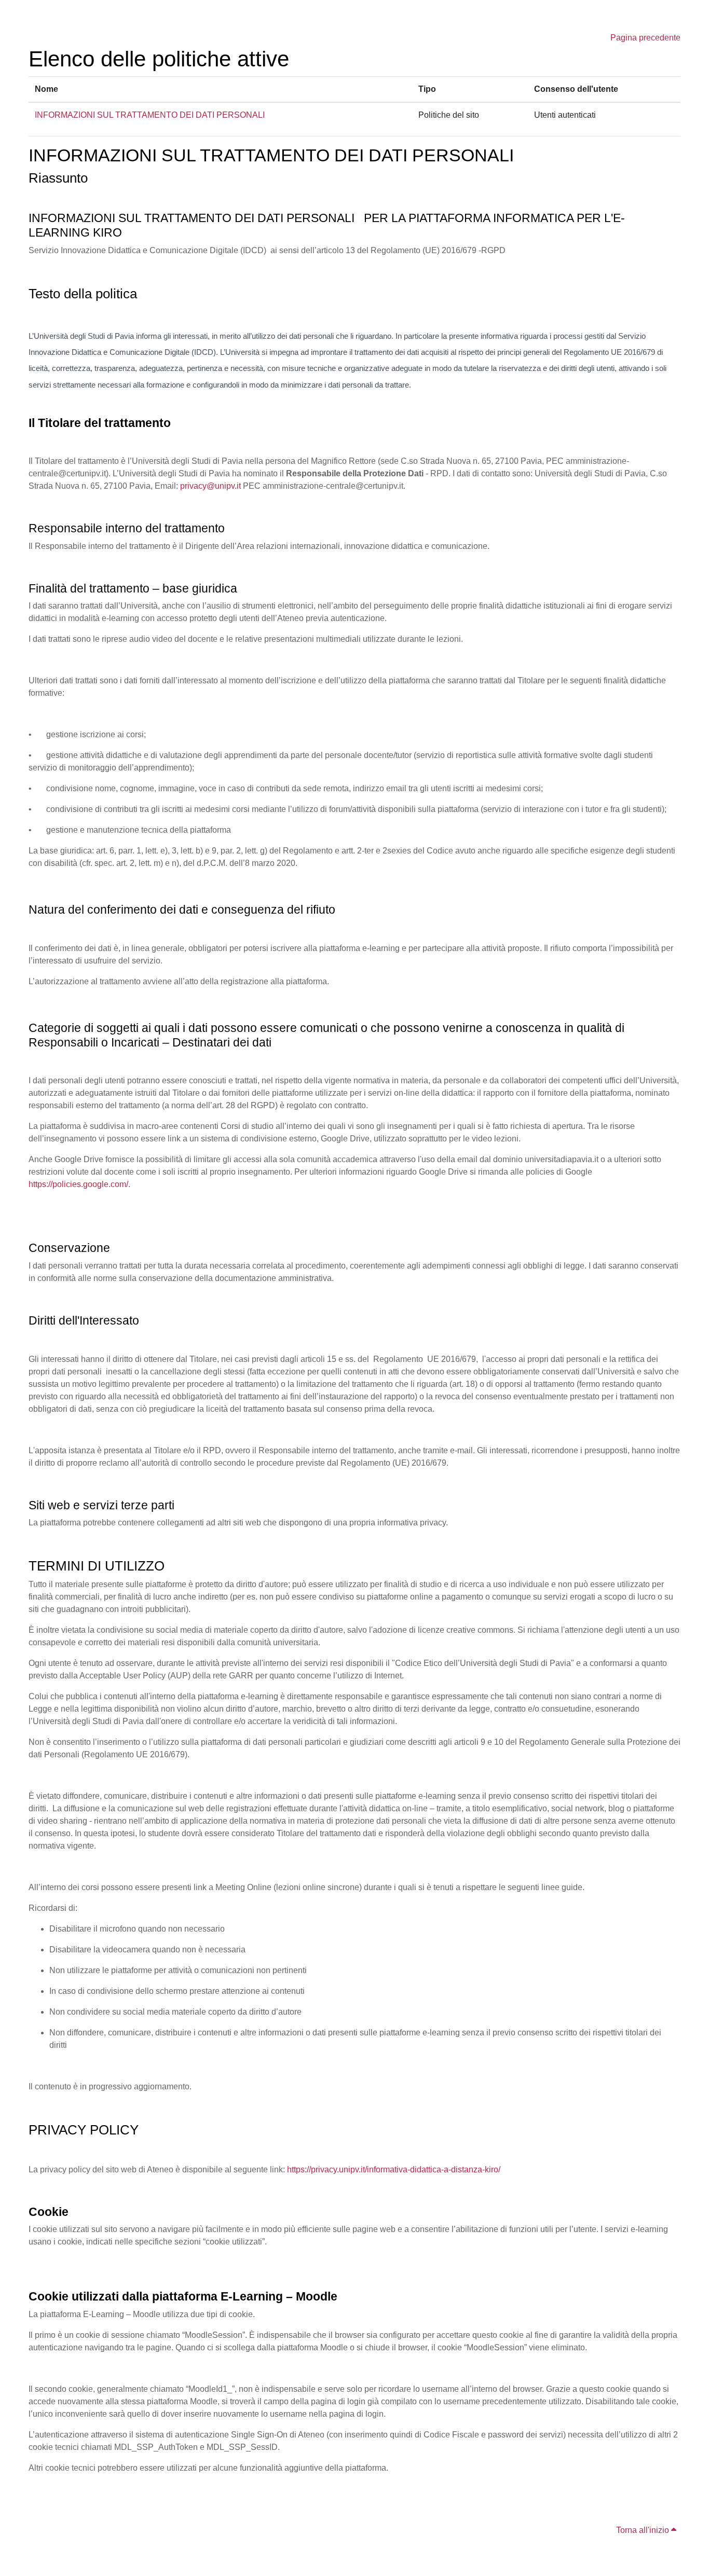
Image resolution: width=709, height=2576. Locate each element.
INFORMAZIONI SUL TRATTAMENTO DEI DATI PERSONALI (150, 115)
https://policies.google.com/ (78, 1184)
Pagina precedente (645, 38)
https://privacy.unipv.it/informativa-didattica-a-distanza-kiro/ (394, 2169)
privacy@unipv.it (210, 486)
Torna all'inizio (644, 2530)
